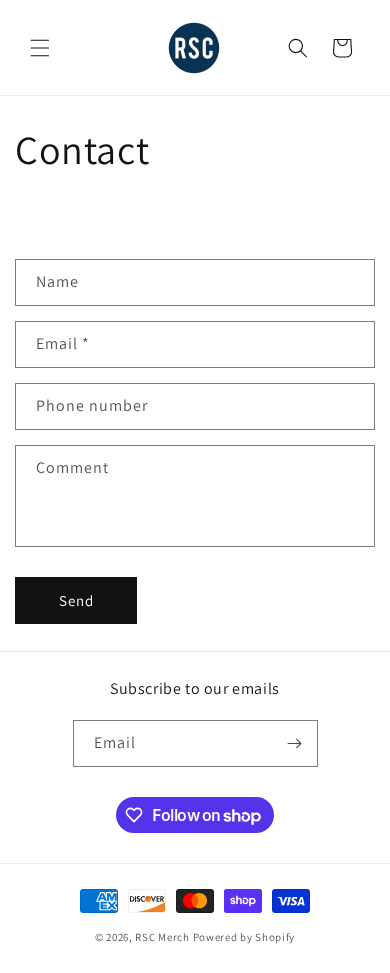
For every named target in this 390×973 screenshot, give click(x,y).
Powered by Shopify (244, 937)
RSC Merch (162, 937)
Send (76, 600)
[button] (40, 48)
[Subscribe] (295, 743)
